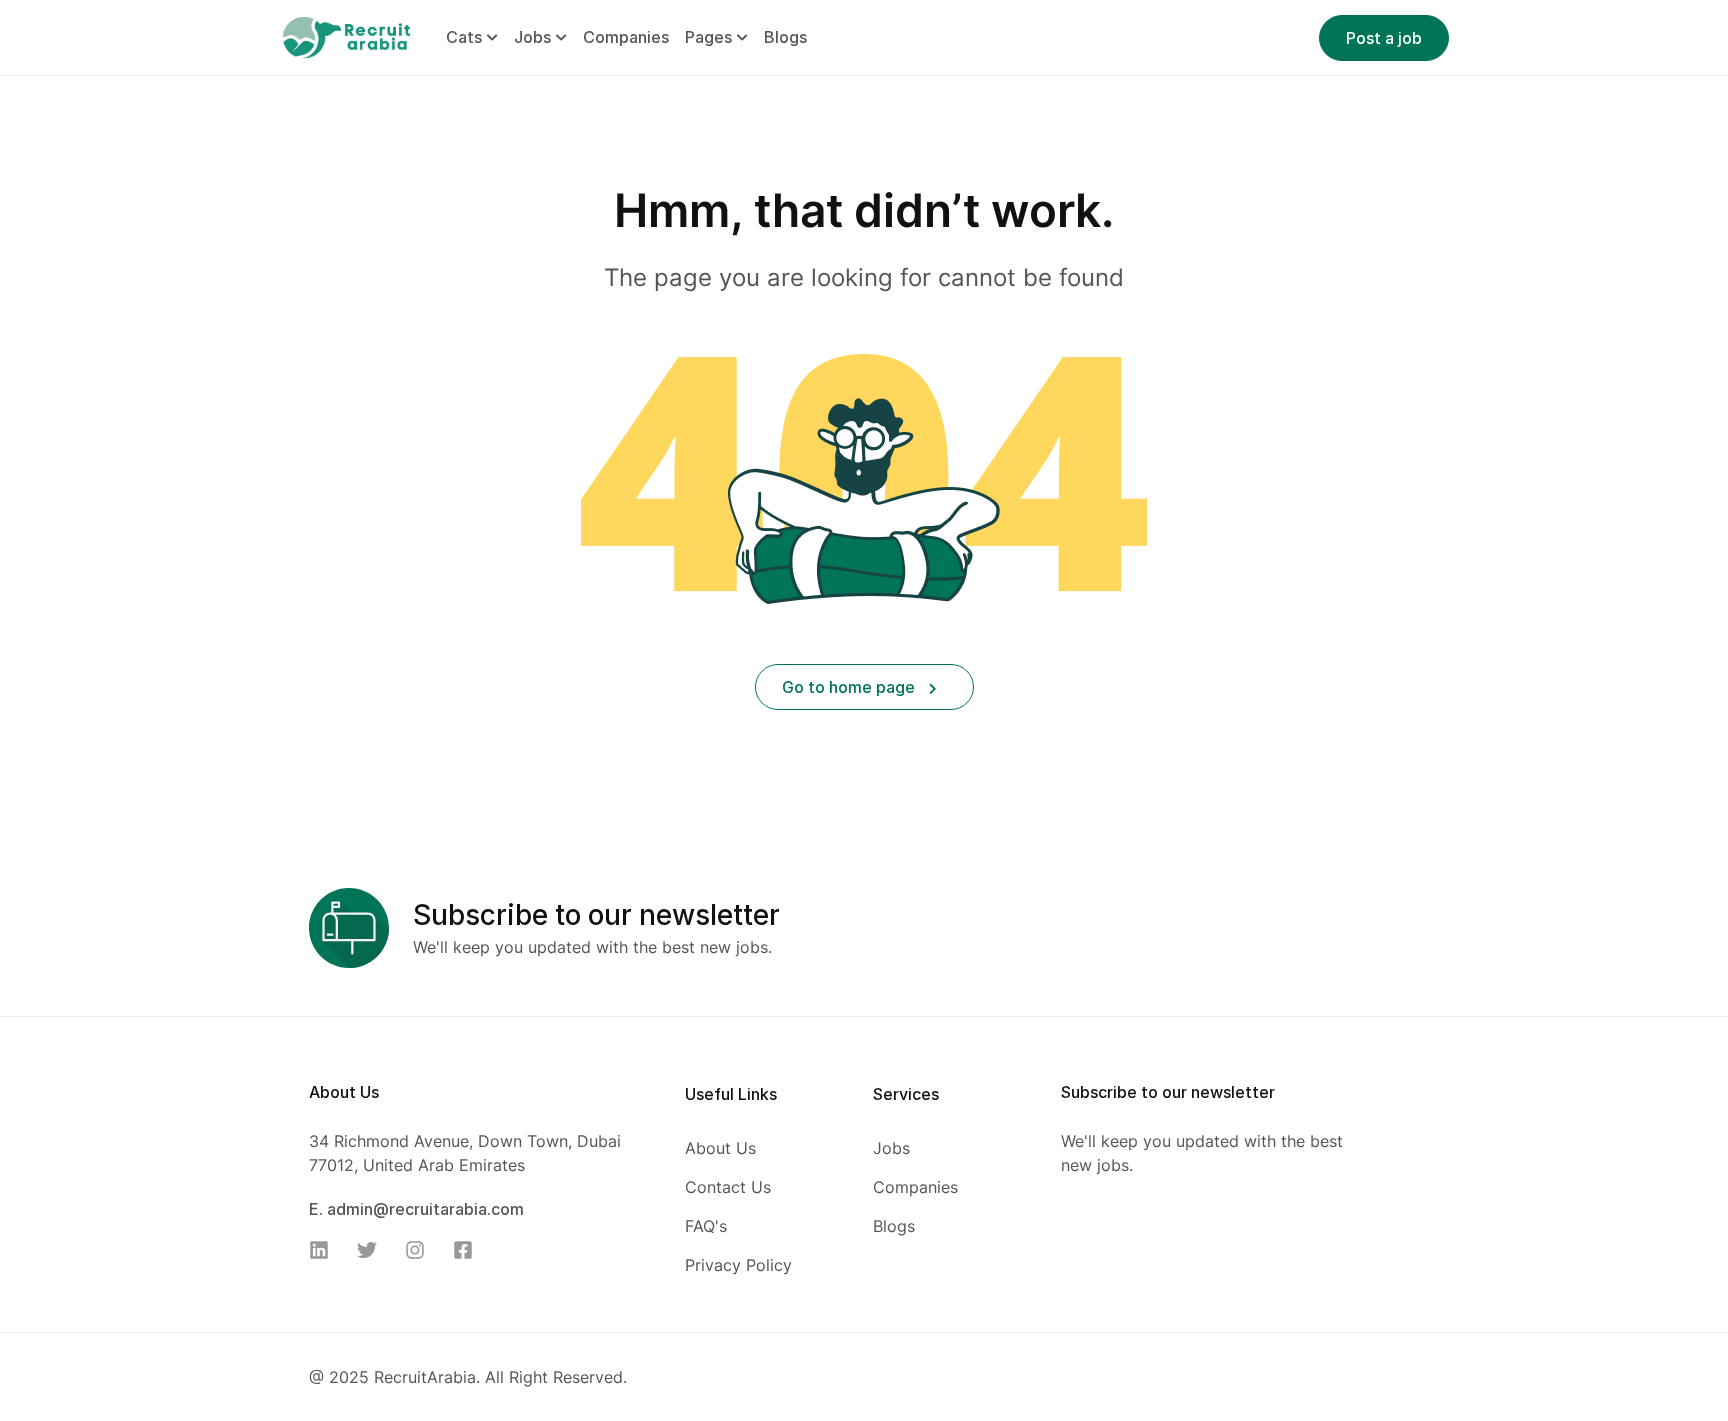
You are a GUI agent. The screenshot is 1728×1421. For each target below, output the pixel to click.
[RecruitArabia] (346, 36)
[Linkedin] (325, 1250)
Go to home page (850, 687)
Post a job (1384, 38)
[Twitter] (373, 1250)
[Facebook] (469, 1250)
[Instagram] (421, 1250)
